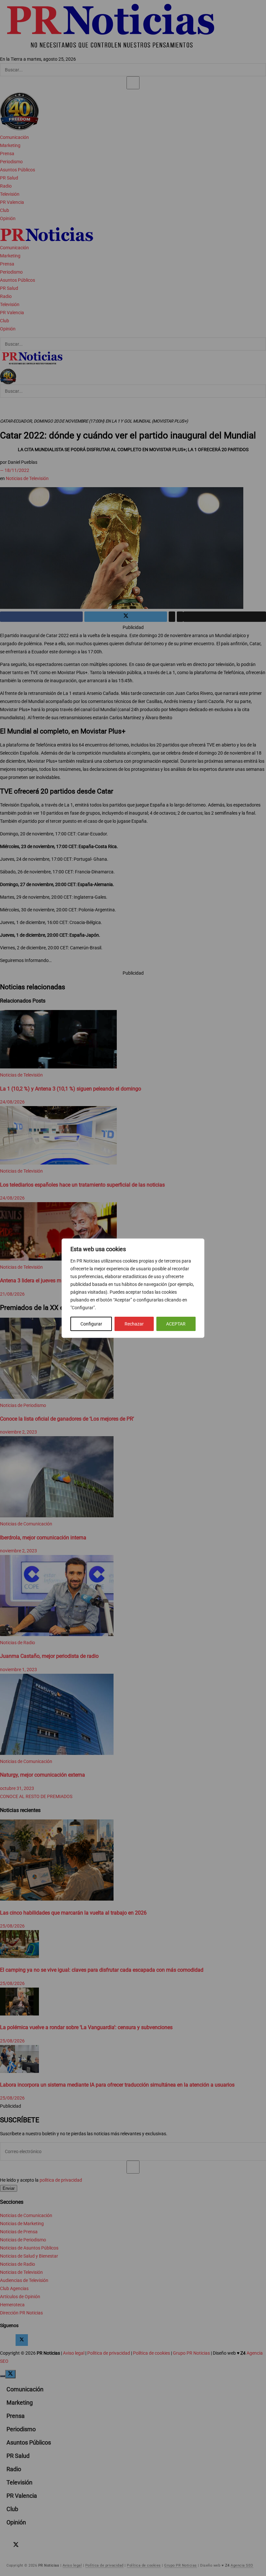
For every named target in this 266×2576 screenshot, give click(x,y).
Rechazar (134, 1324)
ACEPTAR (176, 1324)
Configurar (91, 1324)
